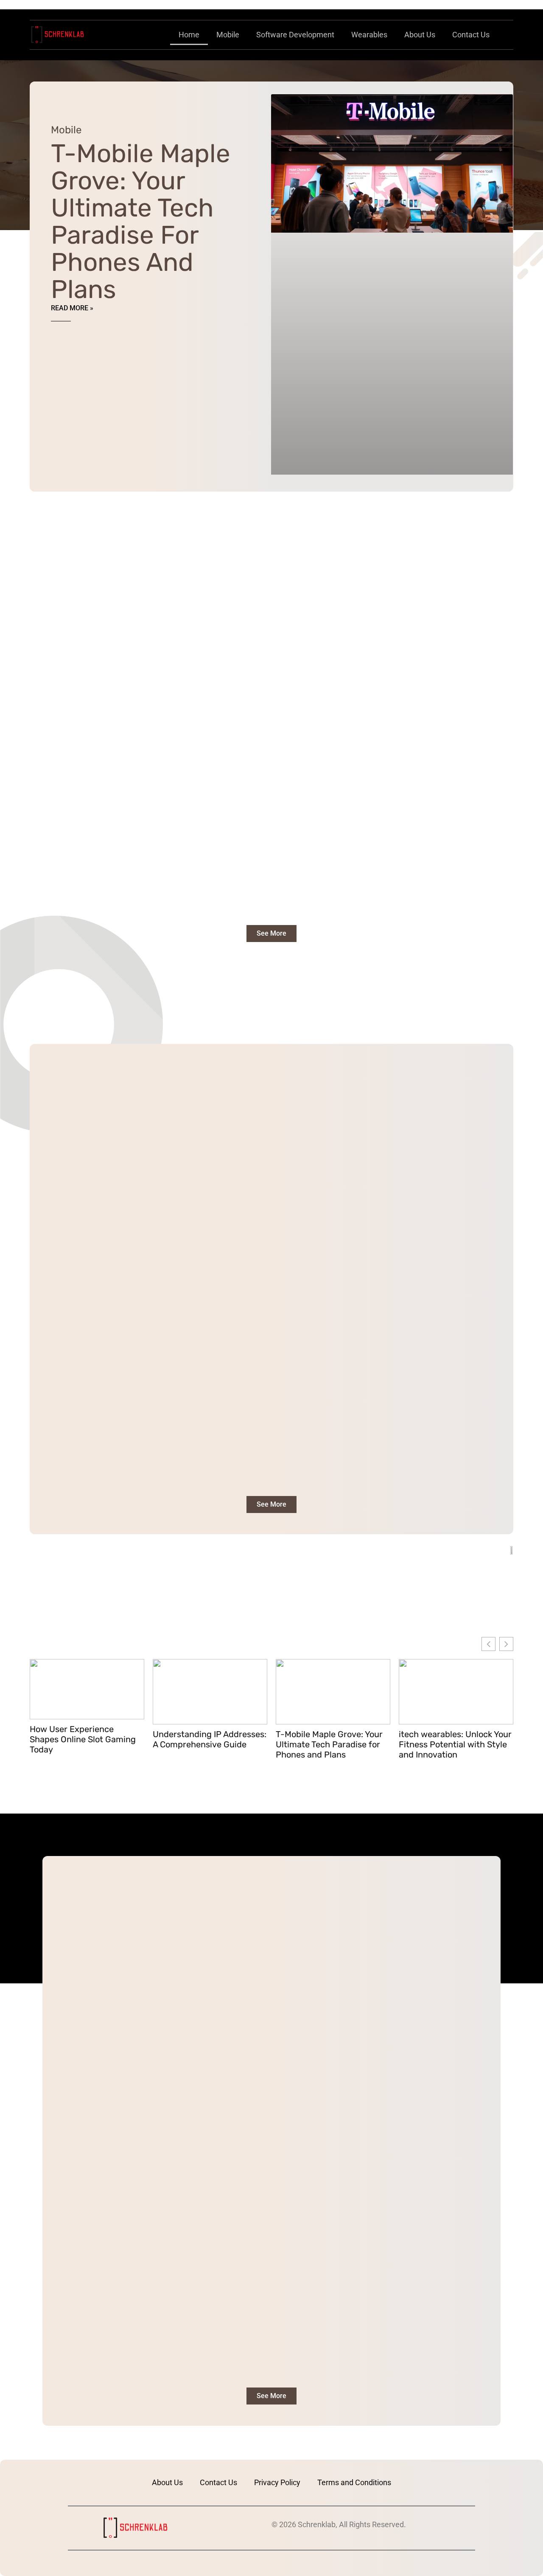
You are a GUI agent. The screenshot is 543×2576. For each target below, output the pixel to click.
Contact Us (471, 35)
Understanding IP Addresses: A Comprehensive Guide (210, 1739)
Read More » (72, 308)
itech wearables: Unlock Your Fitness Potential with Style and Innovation (455, 1744)
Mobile (228, 35)
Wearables (369, 35)
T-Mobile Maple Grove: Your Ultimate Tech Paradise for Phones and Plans (141, 221)
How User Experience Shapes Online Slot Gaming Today (83, 1739)
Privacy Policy (277, 2482)
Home (189, 35)
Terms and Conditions (354, 2482)
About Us (420, 35)
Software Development (295, 35)
